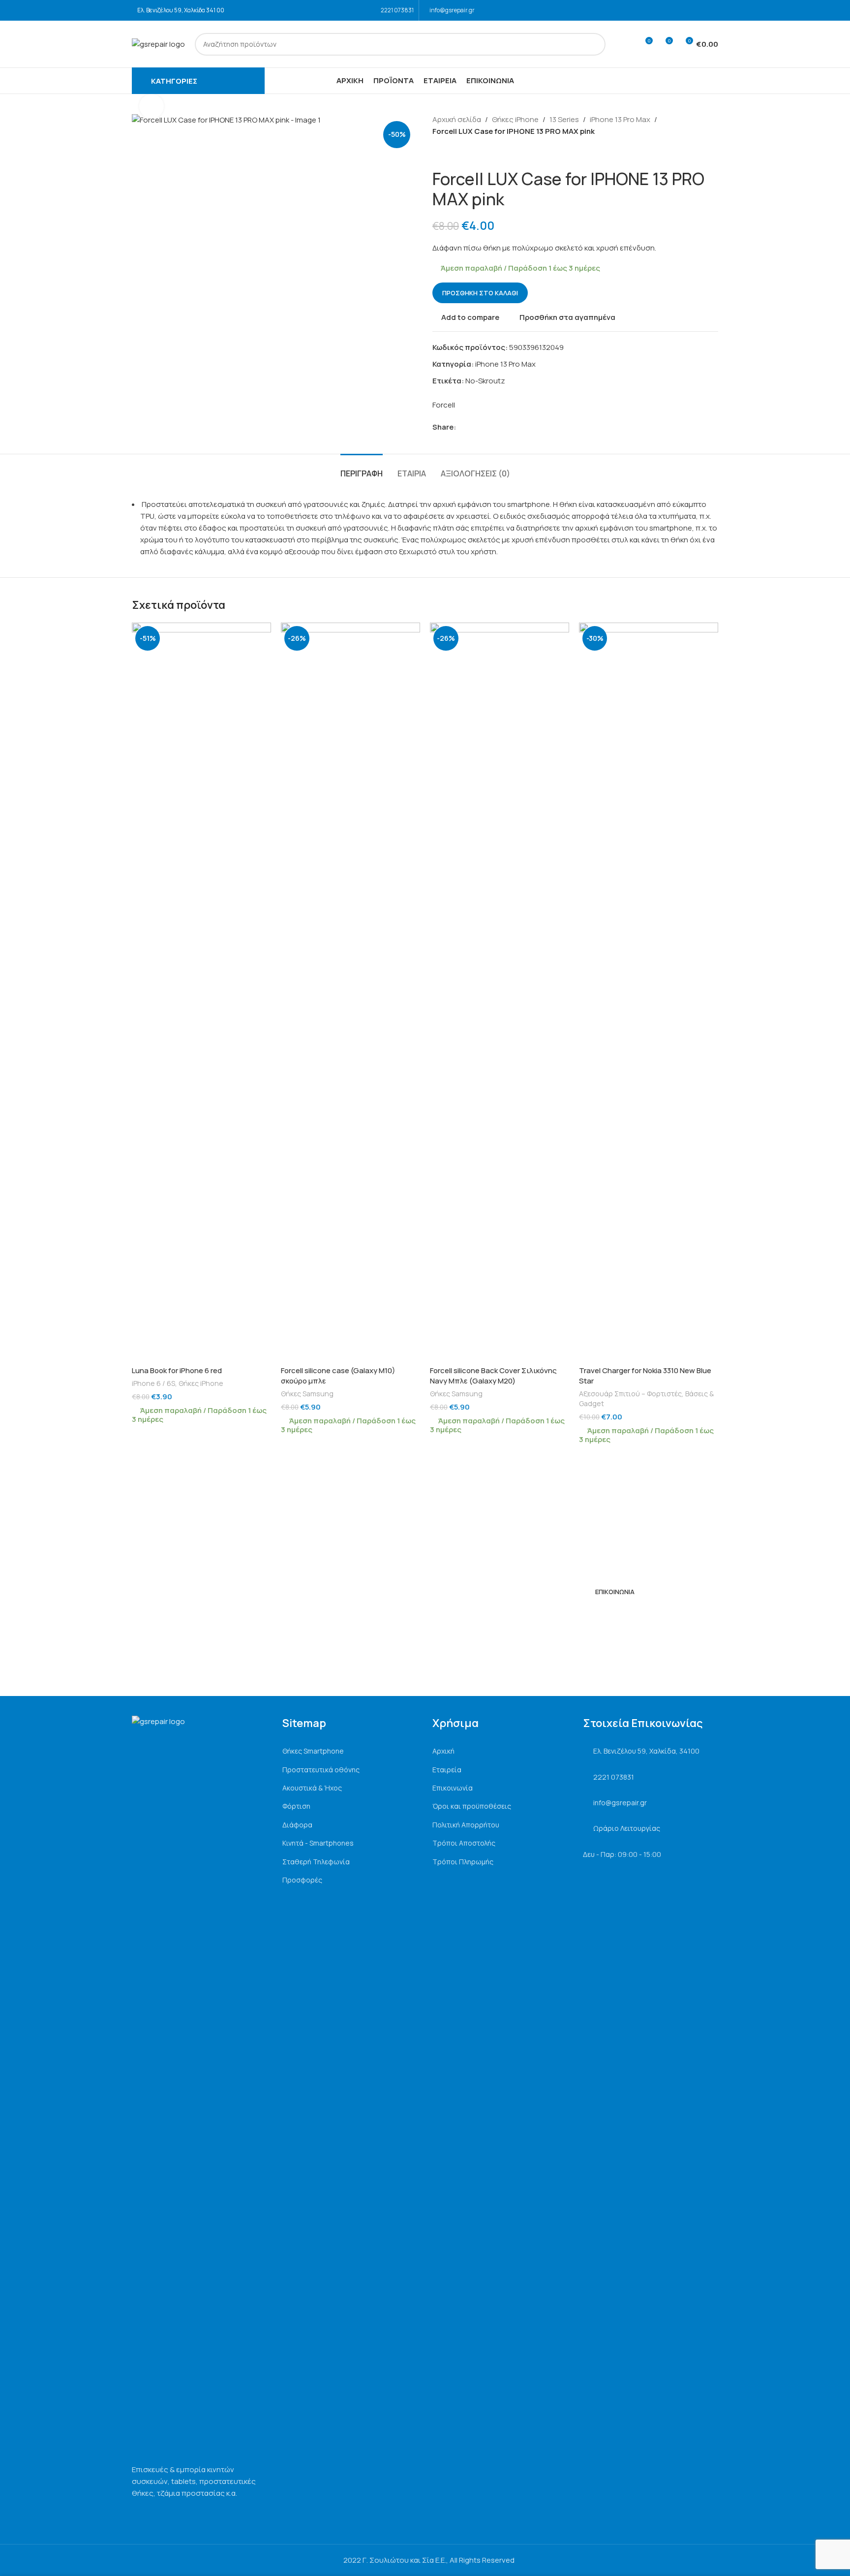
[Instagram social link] (712, 10)
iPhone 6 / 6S (153, 1383)
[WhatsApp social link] (496, 427)
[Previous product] (438, 153)
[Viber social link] (507, 427)
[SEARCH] (594, 44)
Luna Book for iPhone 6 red (177, 1370)
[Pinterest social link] (484, 427)
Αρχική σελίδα (457, 119)
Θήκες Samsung (307, 1394)
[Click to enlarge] (152, 106)
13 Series (564, 119)
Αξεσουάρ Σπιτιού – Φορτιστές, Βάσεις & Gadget (646, 1398)
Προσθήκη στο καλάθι (480, 293)
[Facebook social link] (699, 10)
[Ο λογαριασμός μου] (627, 44)
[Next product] (462, 153)
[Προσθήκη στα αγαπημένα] (259, 634)
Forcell (444, 405)
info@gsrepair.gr (452, 10)
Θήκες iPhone (515, 119)
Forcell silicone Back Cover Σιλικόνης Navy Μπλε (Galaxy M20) (493, 1376)
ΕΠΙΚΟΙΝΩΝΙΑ (615, 1592)
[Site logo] (158, 44)
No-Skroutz (485, 381)
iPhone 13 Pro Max (620, 119)
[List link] (350, 1751)
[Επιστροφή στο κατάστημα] (450, 153)
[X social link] (473, 427)
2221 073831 (397, 10)
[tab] (362, 469)
